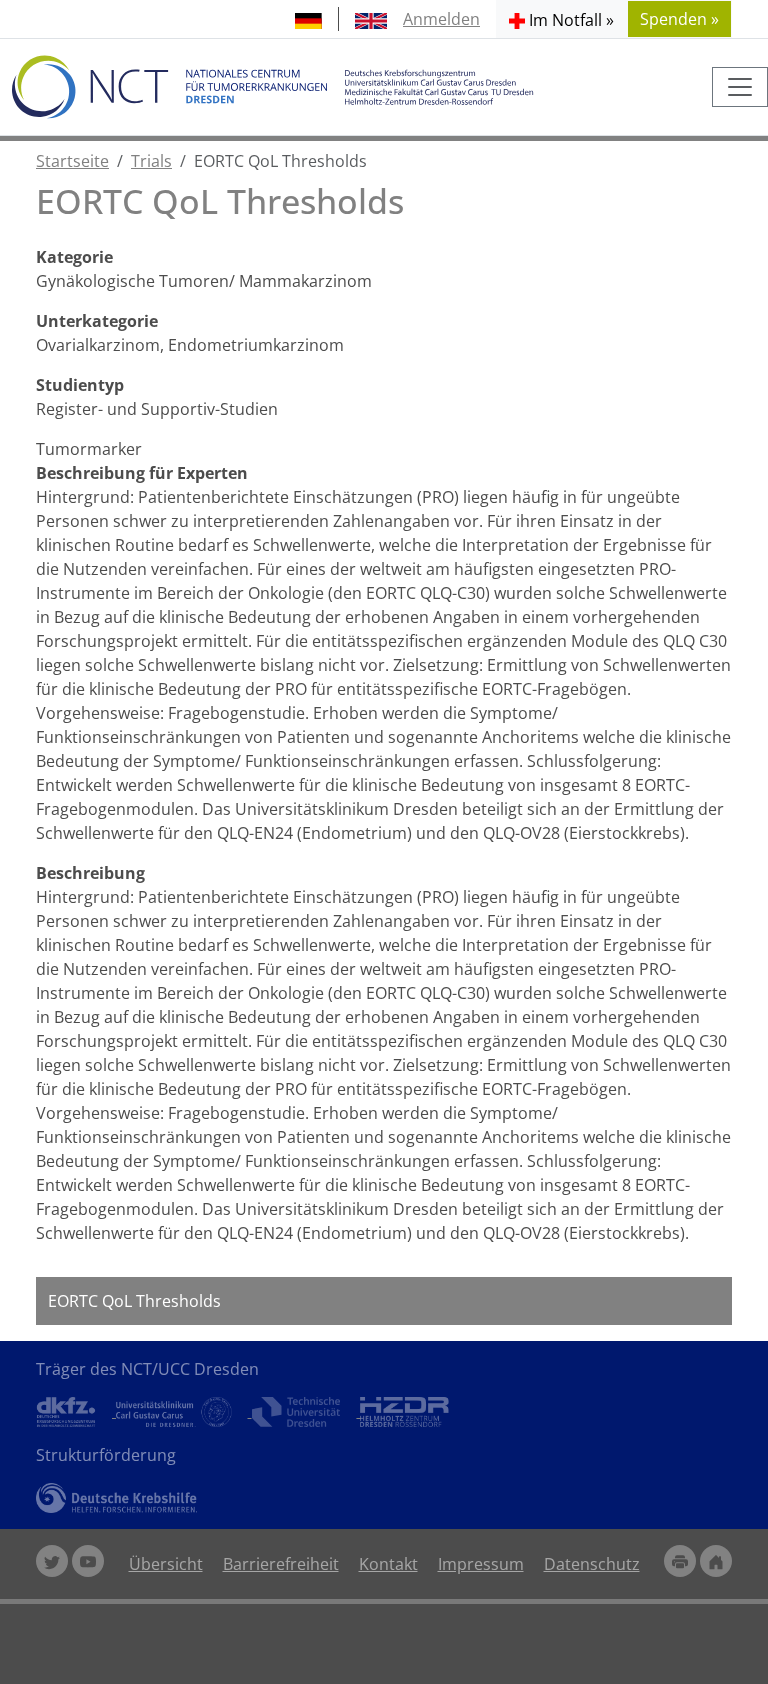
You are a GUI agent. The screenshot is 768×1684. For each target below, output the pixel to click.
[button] (561, 19)
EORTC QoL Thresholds (134, 1301)
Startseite (72, 161)
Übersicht (166, 1564)
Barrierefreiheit (281, 1564)
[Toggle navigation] (740, 87)
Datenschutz (592, 1564)
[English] (371, 19)
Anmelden (441, 19)
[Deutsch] (308, 19)
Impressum (481, 1564)
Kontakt (388, 1564)
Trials (151, 161)
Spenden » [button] (679, 19)
